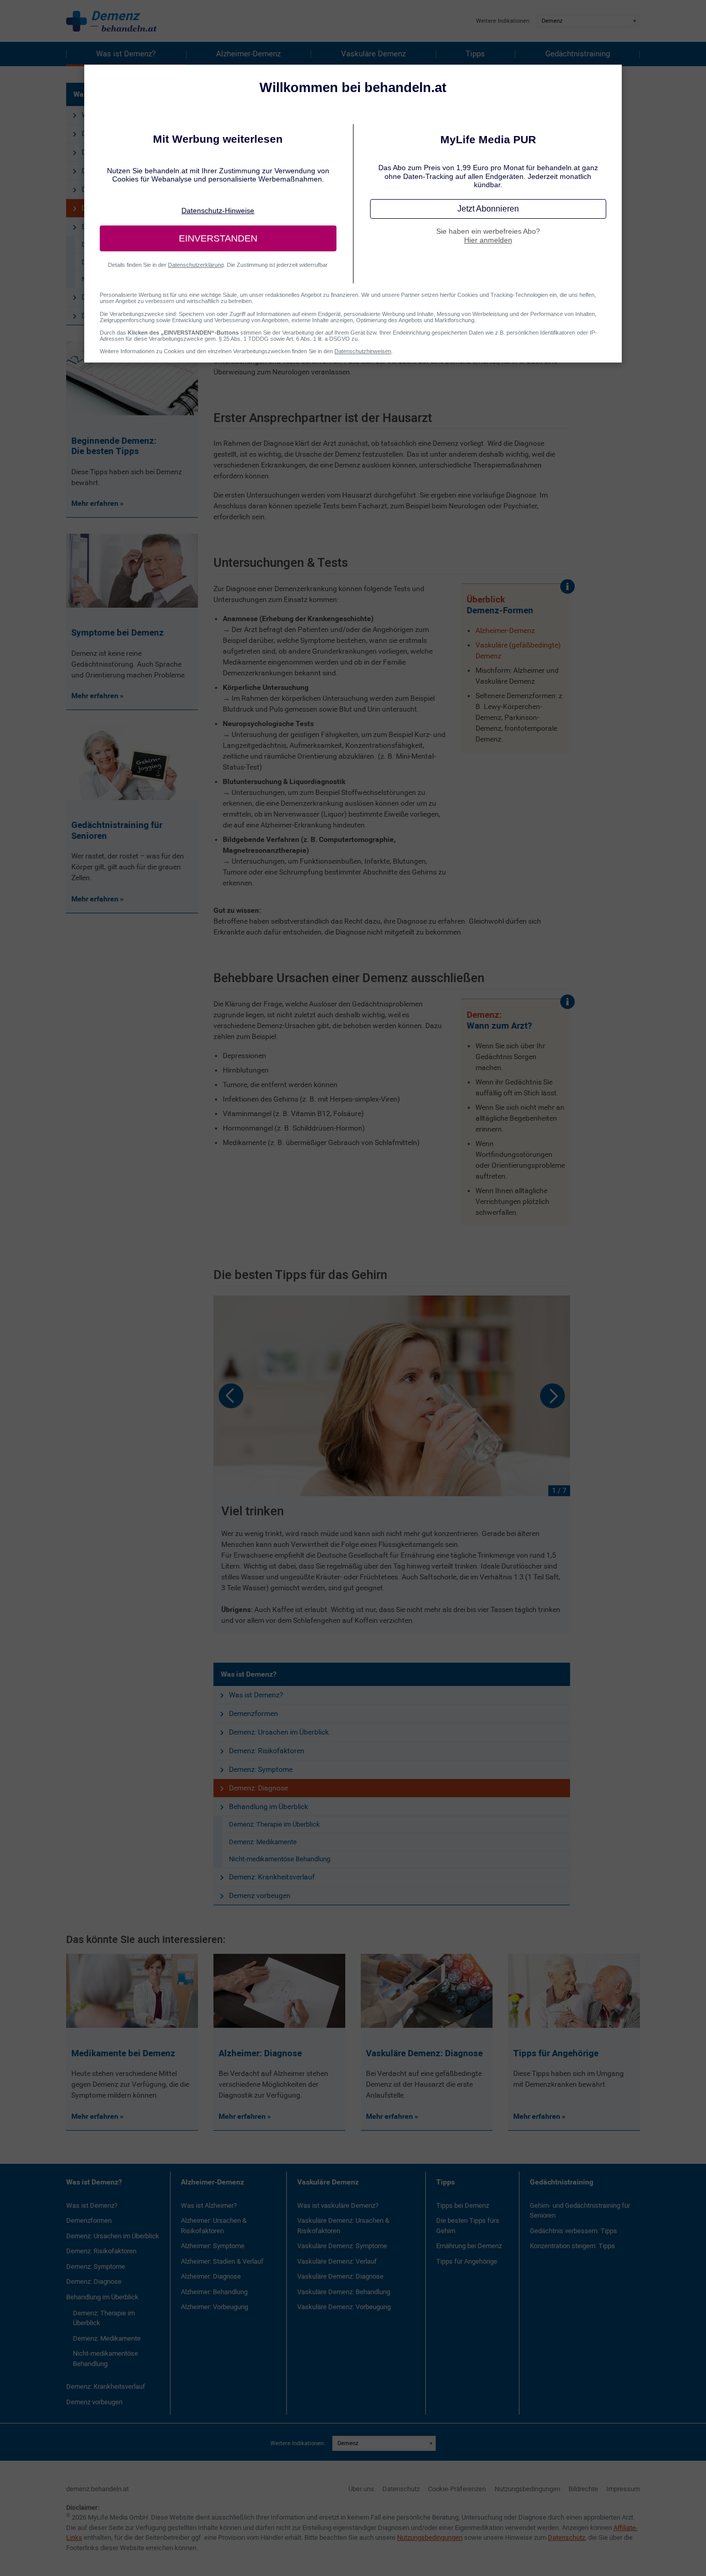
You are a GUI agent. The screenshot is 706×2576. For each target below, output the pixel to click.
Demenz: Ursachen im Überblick (279, 1732)
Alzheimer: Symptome (213, 2246)
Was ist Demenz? (126, 54)
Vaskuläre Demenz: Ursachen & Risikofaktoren (343, 2226)
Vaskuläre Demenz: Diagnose (340, 2276)
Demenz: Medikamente (263, 1842)
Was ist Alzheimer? (209, 2205)
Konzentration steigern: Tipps (572, 2246)
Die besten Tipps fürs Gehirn (468, 2226)
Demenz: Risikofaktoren (267, 1751)
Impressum (623, 2489)
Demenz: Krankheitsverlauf (272, 1877)
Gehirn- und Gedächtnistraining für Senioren (580, 2211)
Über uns (361, 2489)
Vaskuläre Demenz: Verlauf (337, 2261)
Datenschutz (401, 2489)
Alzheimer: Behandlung (214, 2292)
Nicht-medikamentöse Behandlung (280, 1859)
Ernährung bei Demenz (469, 2246)
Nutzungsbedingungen (527, 2489)
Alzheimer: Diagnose (211, 2276)
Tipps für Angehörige (467, 2261)
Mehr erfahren (96, 2116)
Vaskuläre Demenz (373, 54)
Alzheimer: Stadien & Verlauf (222, 2261)
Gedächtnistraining (578, 54)
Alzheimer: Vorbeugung (214, 2307)
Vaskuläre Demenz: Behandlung (344, 2292)
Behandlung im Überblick (268, 1806)
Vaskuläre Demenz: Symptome (342, 2246)
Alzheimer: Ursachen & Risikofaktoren (214, 2226)
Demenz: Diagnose (258, 1788)
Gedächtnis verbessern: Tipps (573, 2231)
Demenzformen (254, 1713)
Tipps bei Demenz (463, 2205)
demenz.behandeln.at (97, 2489)
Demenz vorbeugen (260, 1895)
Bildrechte (583, 2489)
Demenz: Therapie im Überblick (274, 1824)
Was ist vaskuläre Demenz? (338, 2205)
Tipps (475, 54)
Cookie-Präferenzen (457, 2489)
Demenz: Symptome (261, 1769)
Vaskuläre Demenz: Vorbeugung (344, 2307)
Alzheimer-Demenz (248, 54)
